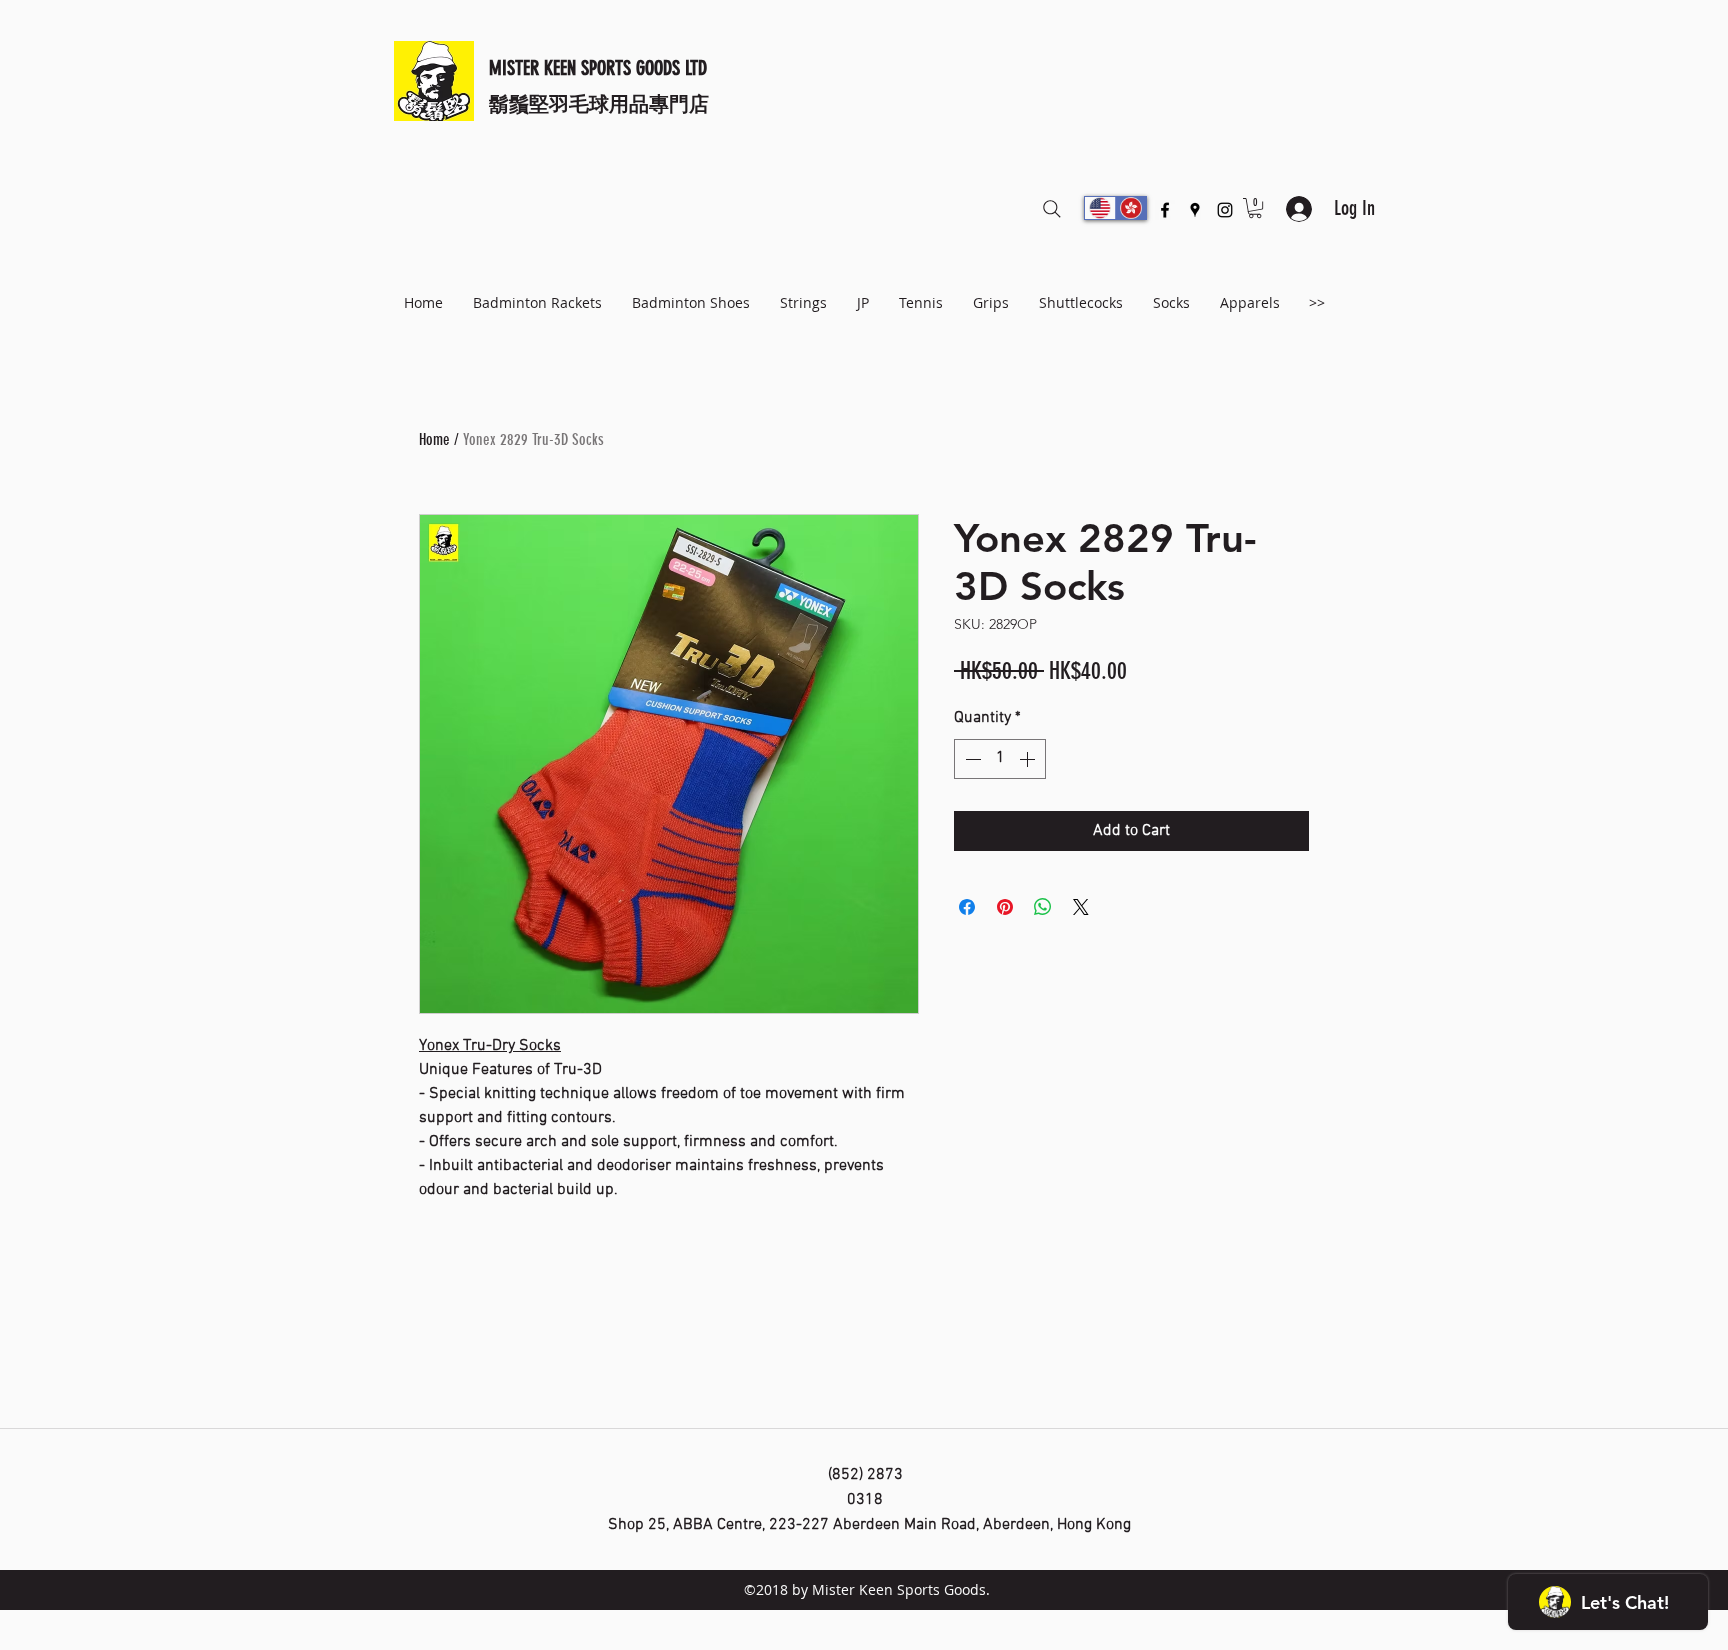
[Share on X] (1081, 907)
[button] (1255, 208)
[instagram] (1225, 210)
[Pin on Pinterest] (1005, 907)
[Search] (1052, 209)
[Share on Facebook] (967, 907)
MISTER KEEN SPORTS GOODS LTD (598, 68)
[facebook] (1165, 210)
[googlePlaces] (1195, 210)
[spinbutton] (1000, 759)
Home (434, 439)
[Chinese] (1130, 208)
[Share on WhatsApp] (1043, 907)
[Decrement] (971, 759)
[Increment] (1029, 759)
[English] (1100, 208)
